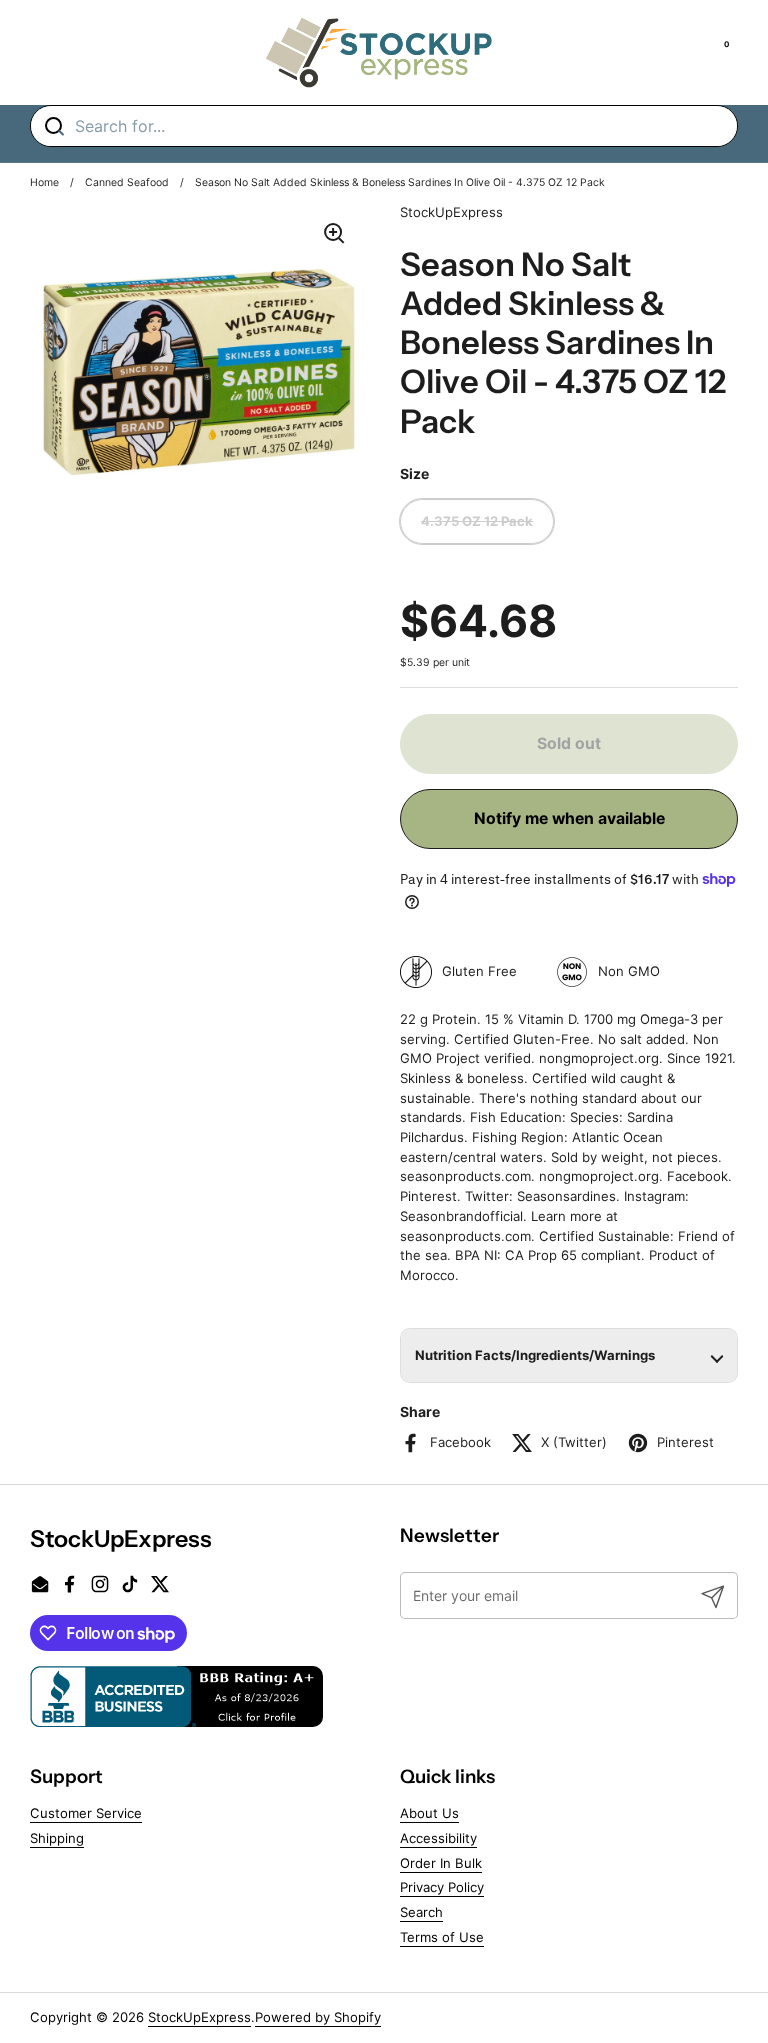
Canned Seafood (127, 182)
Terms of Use (442, 1937)
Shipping (57, 1838)
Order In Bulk (441, 1863)
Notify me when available (569, 818)
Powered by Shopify (318, 2017)
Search (421, 1912)
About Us (429, 1813)
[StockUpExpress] (379, 52)
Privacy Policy (442, 1887)
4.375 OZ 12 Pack (477, 521)
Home (44, 182)
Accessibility (438, 1838)
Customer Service (86, 1813)
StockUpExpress (199, 2017)
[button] (569, 1355)
